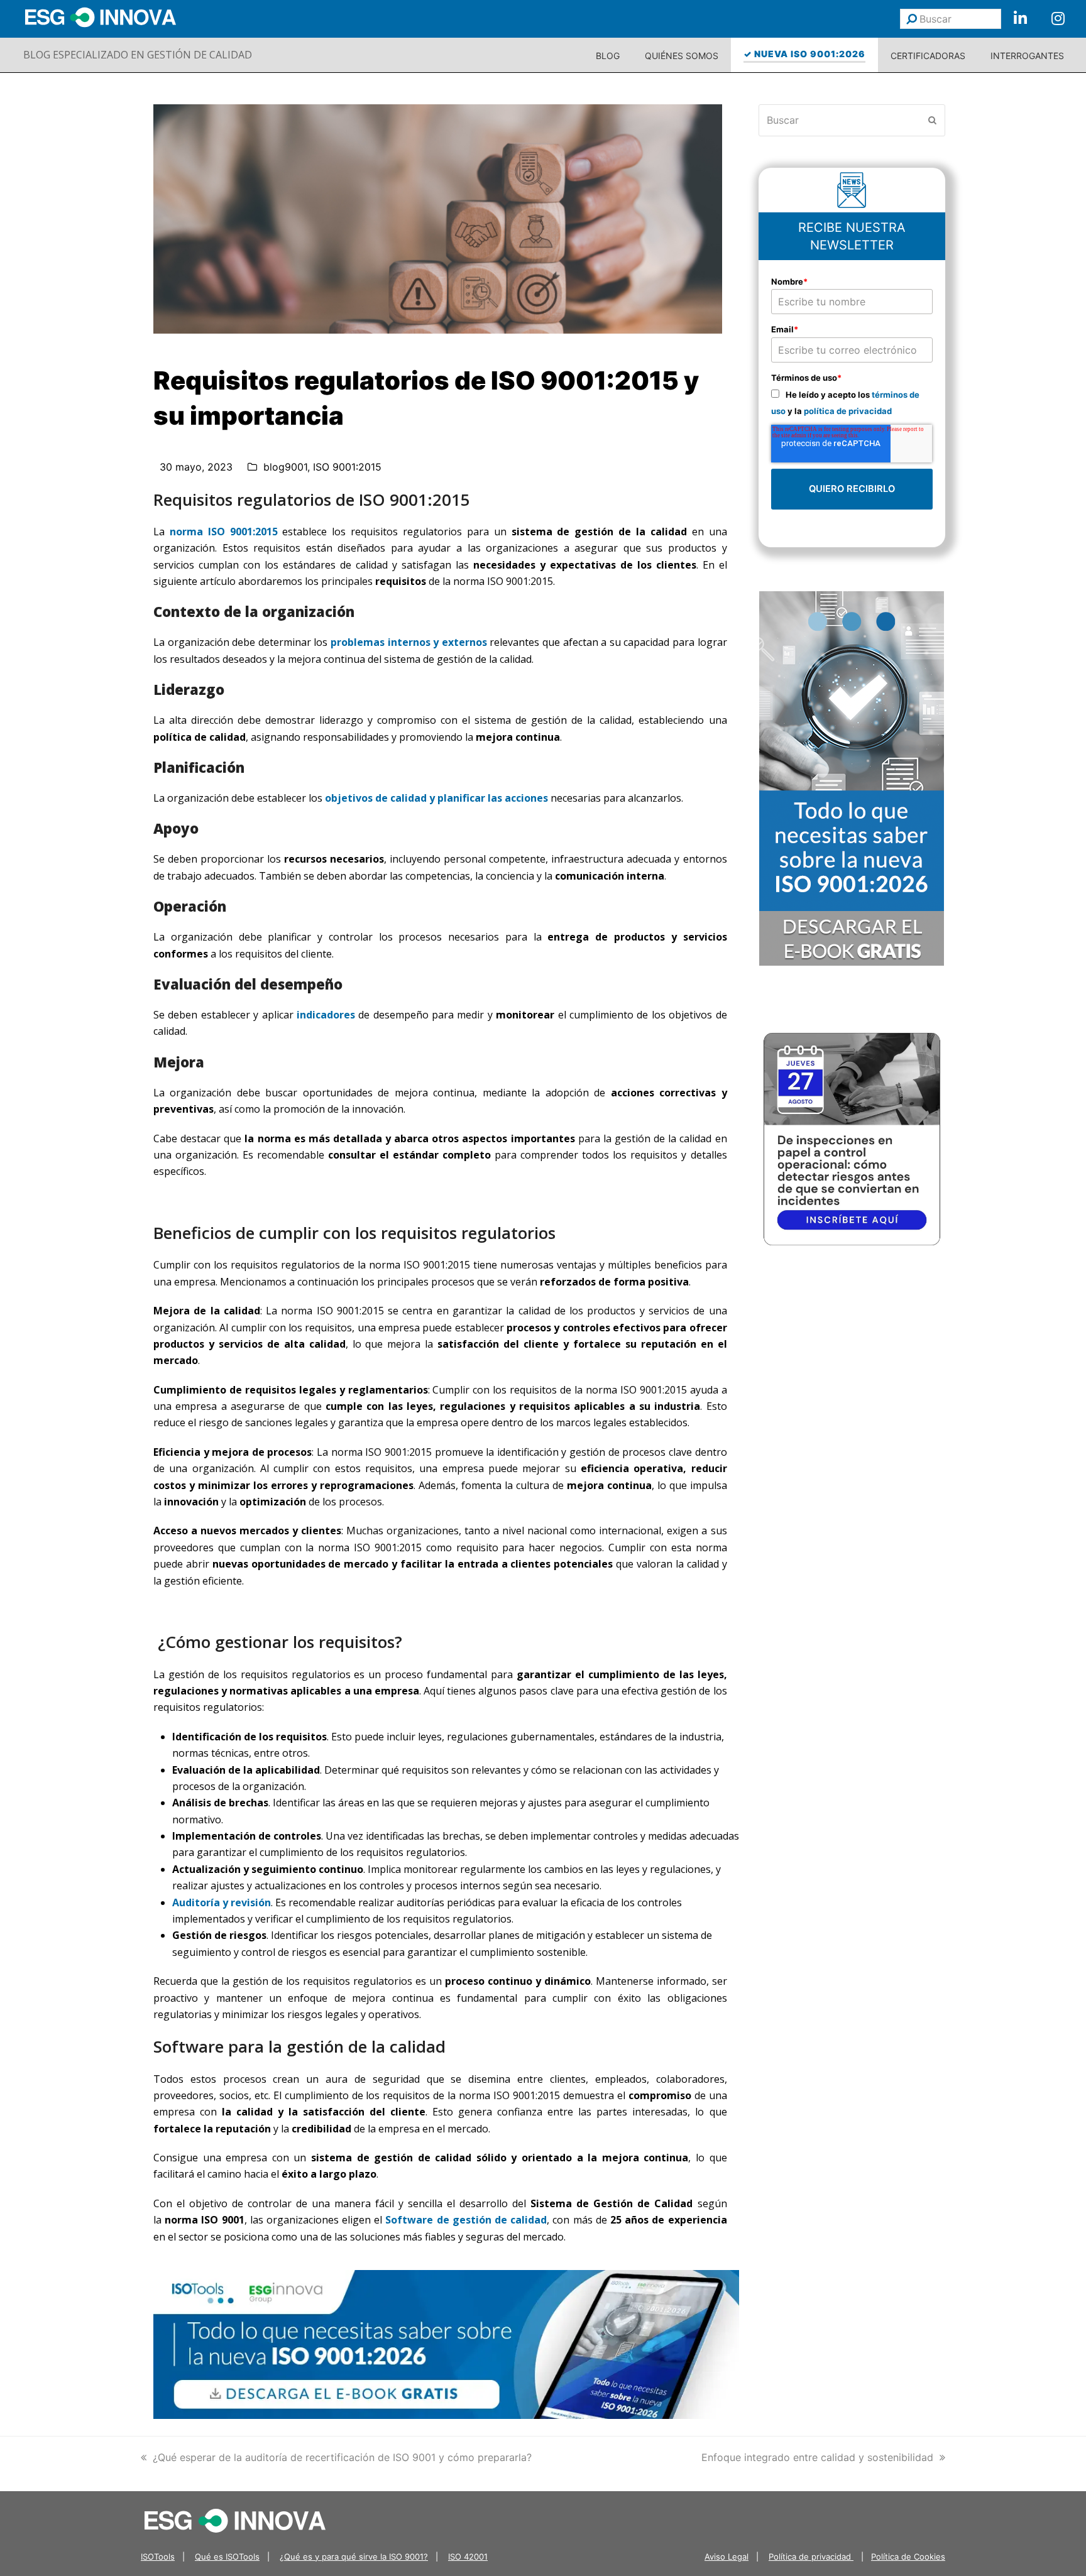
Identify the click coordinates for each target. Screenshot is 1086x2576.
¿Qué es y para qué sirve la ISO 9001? (354, 2557)
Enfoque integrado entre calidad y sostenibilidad (817, 2457)
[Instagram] (1058, 19)
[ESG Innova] (235, 2519)
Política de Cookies (908, 2557)
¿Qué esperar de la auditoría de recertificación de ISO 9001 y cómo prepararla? (342, 2457)
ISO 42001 (468, 2557)
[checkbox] (852, 402)
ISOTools (158, 2557)
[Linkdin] (1020, 19)
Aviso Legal (727, 2557)
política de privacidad (848, 411)
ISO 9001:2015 (347, 467)
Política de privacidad (811, 2557)
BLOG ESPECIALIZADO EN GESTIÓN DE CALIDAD (138, 55)
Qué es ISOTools (227, 2557)
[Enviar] (912, 19)
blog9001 (285, 467)
